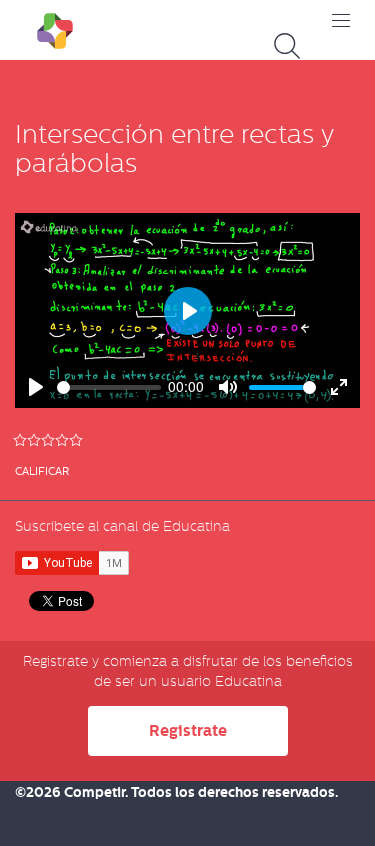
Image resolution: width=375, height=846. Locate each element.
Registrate (188, 730)
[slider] (109, 387)
